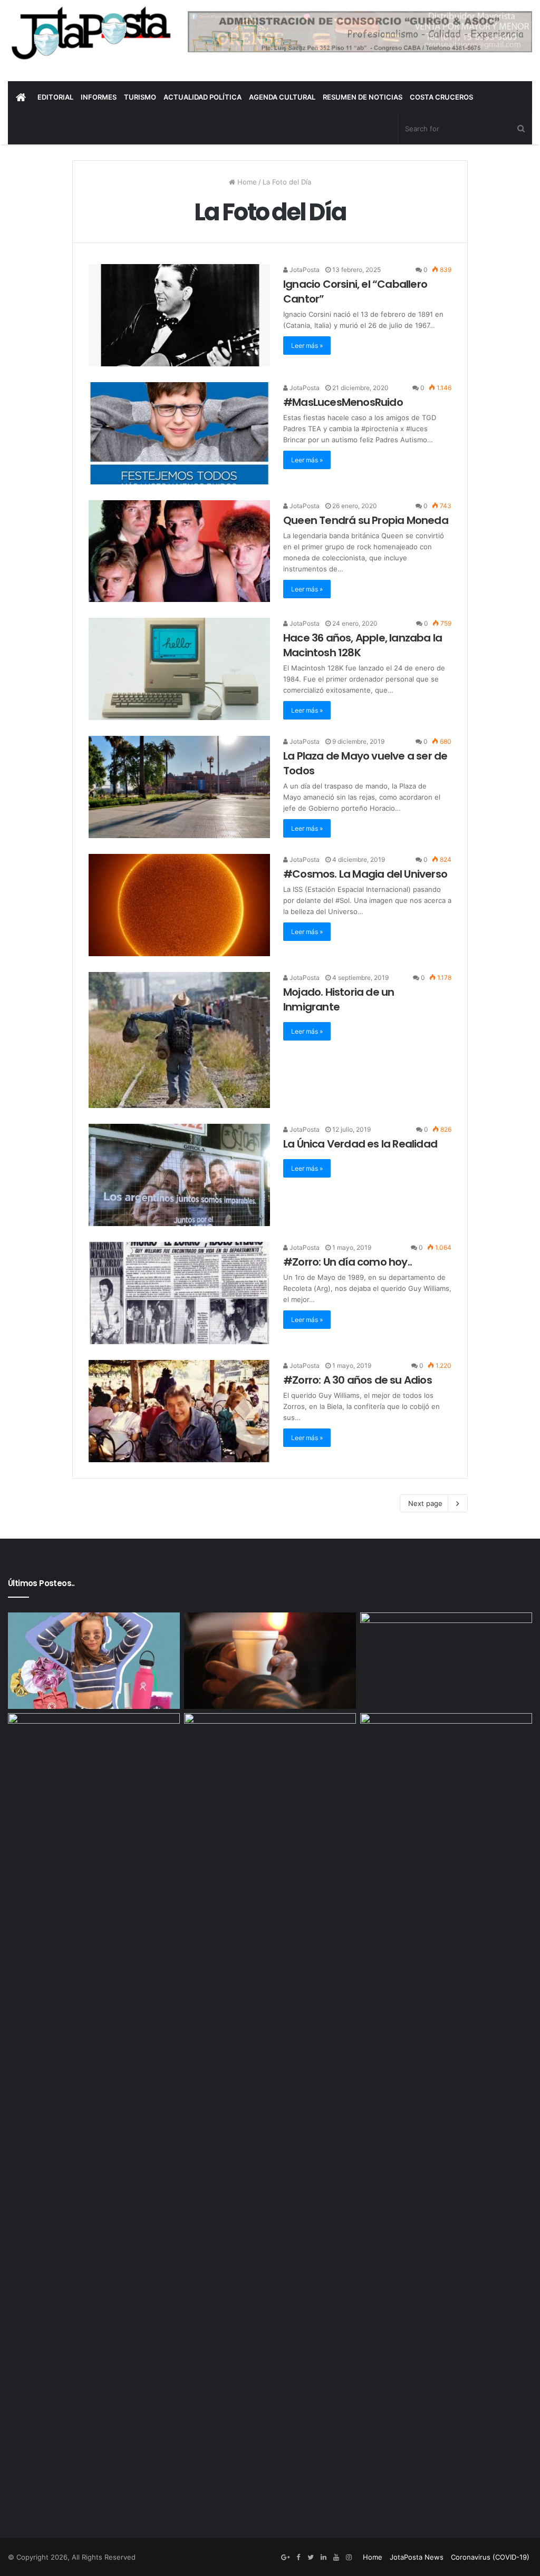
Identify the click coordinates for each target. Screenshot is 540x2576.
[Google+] (285, 2558)
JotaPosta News (417, 2557)
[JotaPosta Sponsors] (360, 31)
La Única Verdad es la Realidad (360, 1144)
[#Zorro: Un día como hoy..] (179, 1293)
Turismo (140, 97)
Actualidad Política (202, 97)
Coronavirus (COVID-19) (490, 2557)
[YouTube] (336, 2558)
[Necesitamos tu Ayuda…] (270, 1661)
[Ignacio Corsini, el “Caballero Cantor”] (179, 315)
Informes (99, 97)
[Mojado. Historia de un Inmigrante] (179, 1040)
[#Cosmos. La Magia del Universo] (179, 905)
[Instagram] (349, 2558)
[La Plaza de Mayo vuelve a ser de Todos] (179, 787)
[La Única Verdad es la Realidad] (179, 1175)
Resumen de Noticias (363, 97)
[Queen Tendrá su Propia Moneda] (179, 551)
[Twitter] (311, 2558)
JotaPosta (304, 270)
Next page (425, 1503)
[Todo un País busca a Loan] (446, 1661)
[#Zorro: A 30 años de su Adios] (179, 1411)
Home (246, 182)
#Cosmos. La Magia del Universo (365, 874)
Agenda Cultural (282, 97)
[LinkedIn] (323, 2558)
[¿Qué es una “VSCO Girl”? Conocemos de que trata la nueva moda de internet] (94, 1661)
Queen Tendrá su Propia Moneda (366, 520)
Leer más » (307, 346)
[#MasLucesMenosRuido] (179, 433)
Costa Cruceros (441, 97)
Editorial (55, 97)
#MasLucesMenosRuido (343, 402)
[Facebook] (298, 2558)
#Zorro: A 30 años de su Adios (358, 1380)
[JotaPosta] (90, 33)
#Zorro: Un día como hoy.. (348, 1262)
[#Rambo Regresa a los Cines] (270, 2108)
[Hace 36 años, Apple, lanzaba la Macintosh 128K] (179, 669)
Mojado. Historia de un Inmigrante (339, 999)
